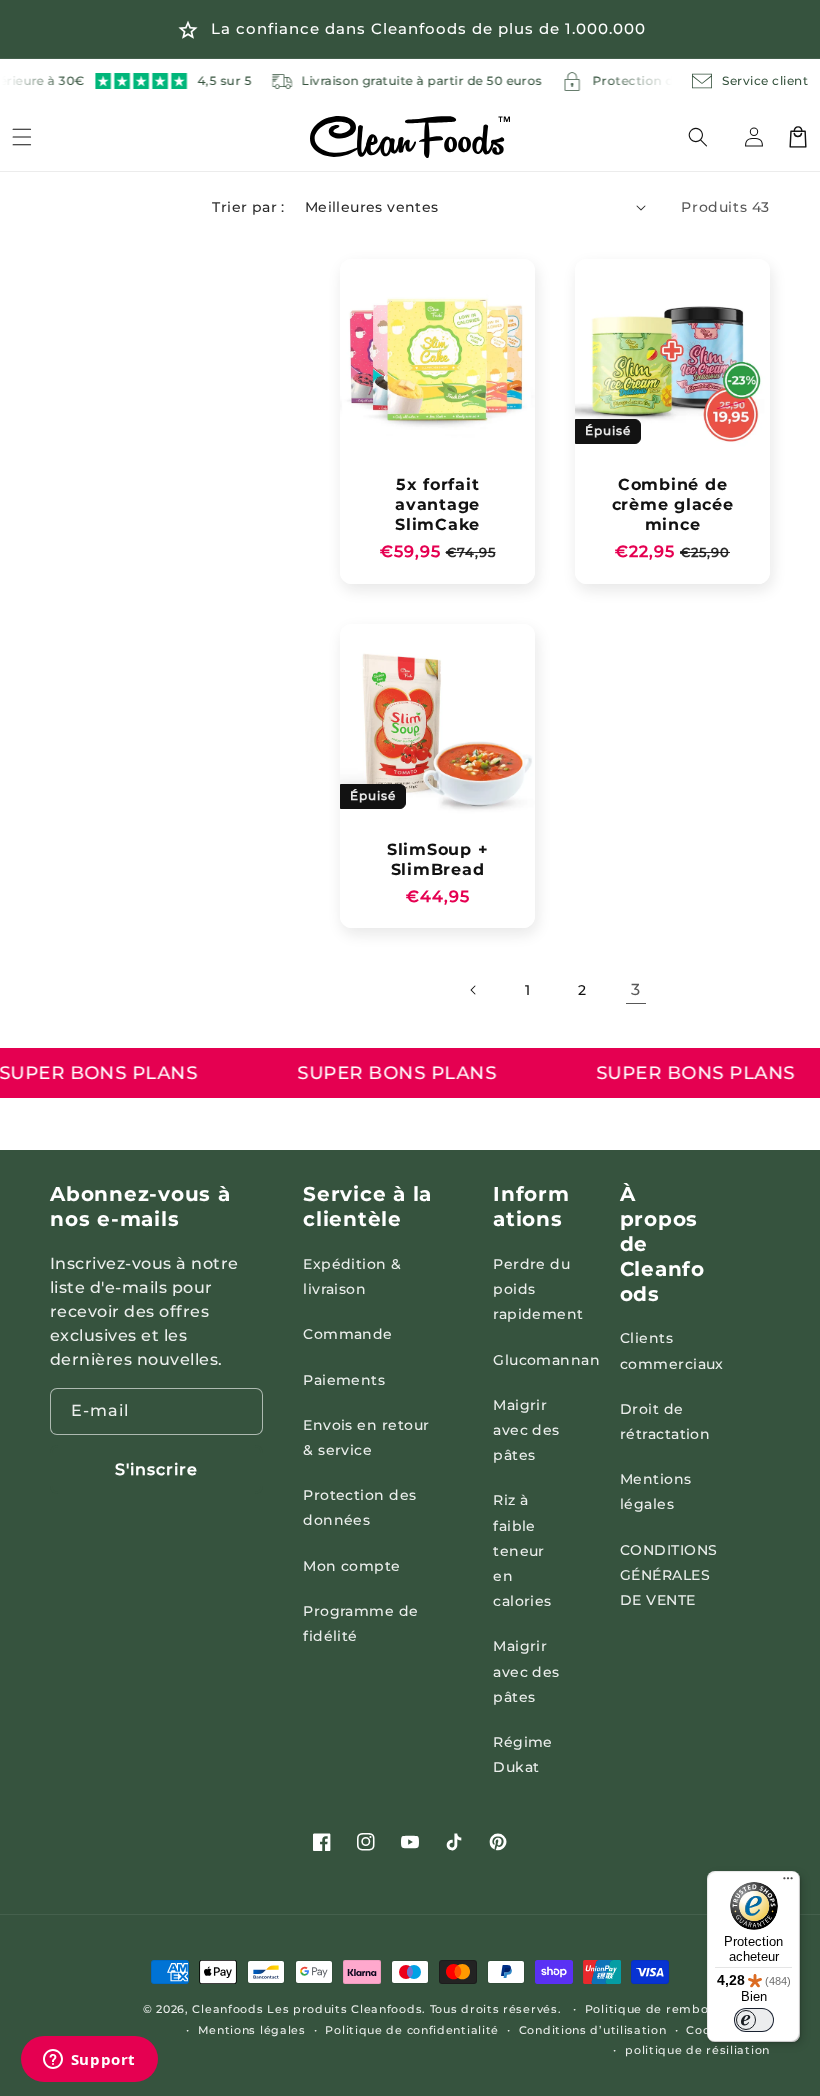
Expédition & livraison (352, 1276)
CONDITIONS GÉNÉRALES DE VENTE (669, 1575)
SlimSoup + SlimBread (438, 859)
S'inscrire (156, 1469)
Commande (348, 1334)
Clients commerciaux (672, 1350)
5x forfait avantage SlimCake (437, 504)
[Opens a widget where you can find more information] (89, 2061)
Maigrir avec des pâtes (526, 1430)
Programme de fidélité (361, 1623)
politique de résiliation (697, 2050)
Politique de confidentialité (412, 2030)
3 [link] (635, 989)
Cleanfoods (229, 2009)
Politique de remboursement (677, 2009)
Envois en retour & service (366, 1437)
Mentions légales (656, 1491)
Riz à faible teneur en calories (522, 1550)
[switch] (754, 2020)
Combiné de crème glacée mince (673, 504)
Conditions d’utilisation (593, 2030)
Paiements (344, 1380)
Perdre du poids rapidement (538, 1289)
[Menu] (22, 137)
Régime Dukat (523, 1754)
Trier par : (248, 207)
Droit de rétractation (665, 1421)
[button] (710, 137)
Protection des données (360, 1507)
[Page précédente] (474, 990)
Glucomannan (546, 1360)
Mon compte (352, 1566)
